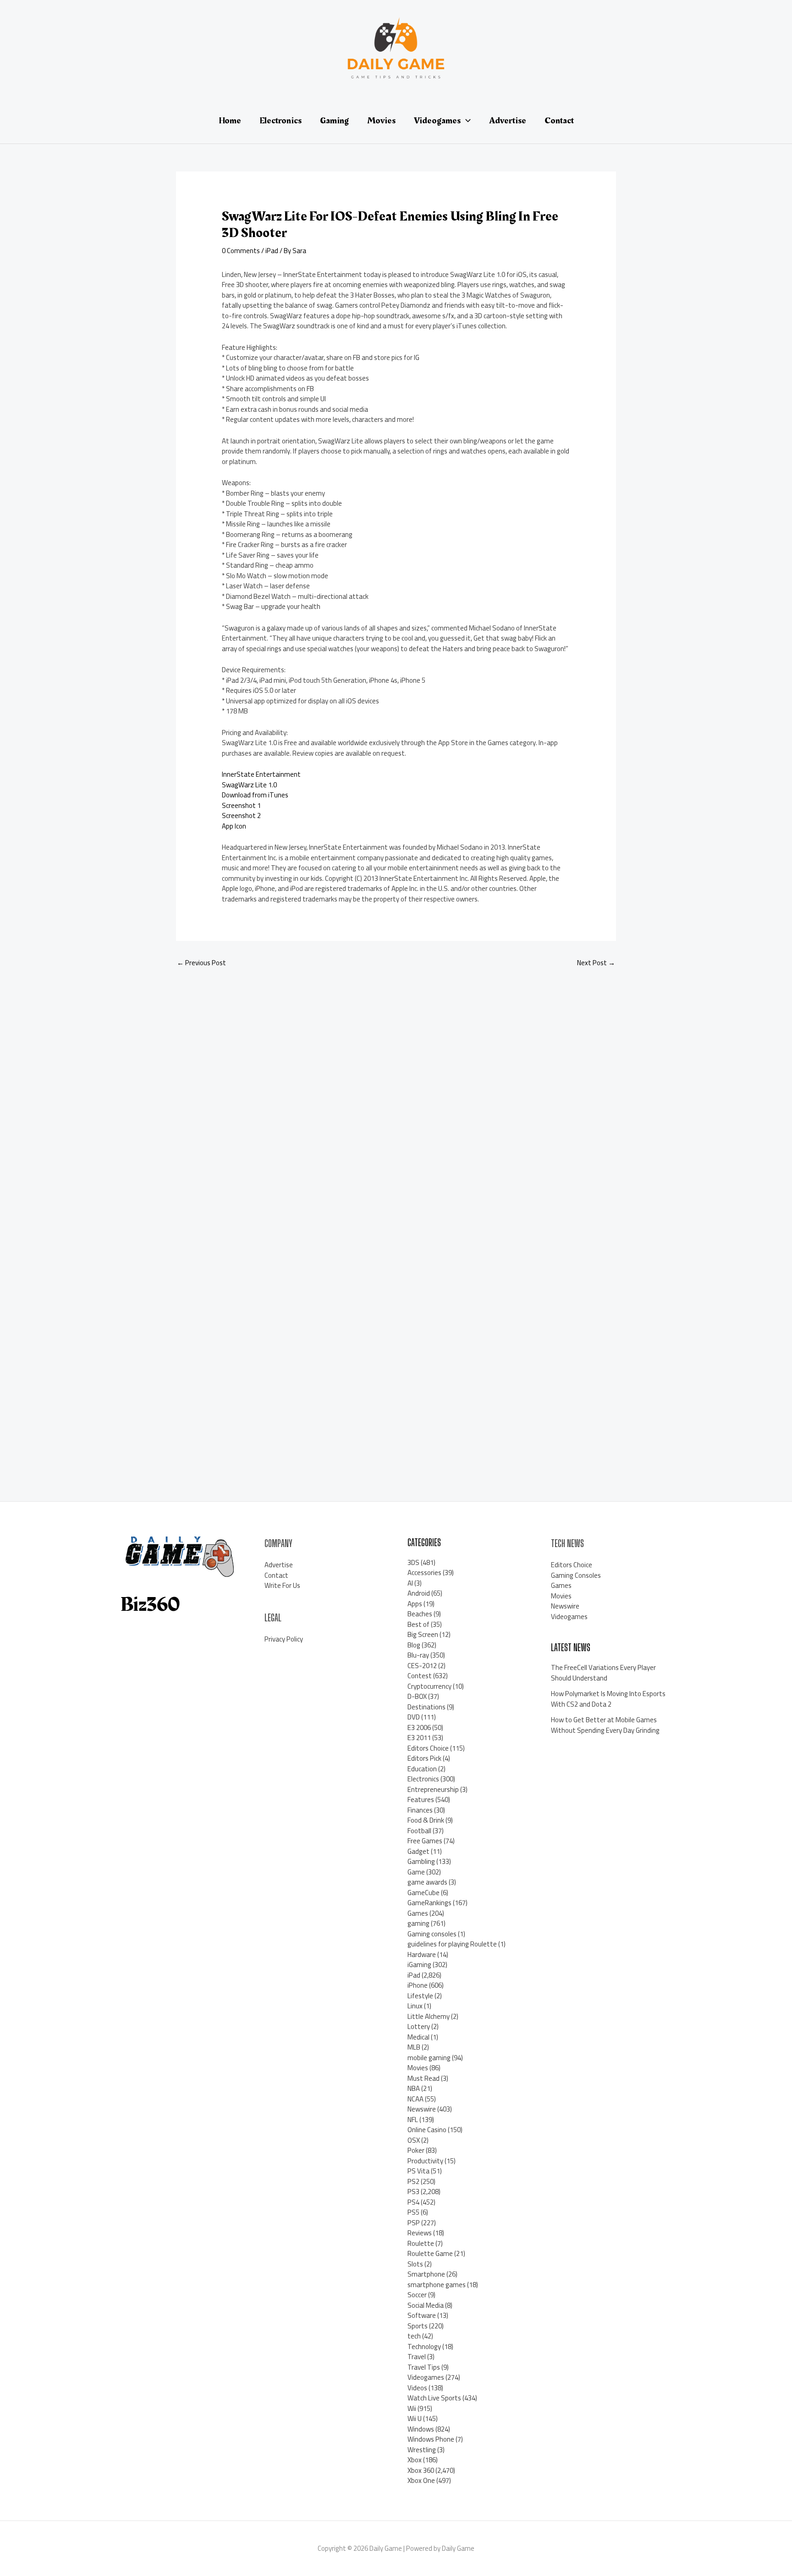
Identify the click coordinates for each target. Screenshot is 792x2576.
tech (414, 2336)
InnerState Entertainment (261, 774)
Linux (415, 2006)
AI (410, 1583)
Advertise (279, 1565)
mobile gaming (429, 2058)
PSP (414, 2223)
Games (418, 1913)
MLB (414, 2047)
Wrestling (422, 2450)
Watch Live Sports (434, 2398)
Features (421, 1799)
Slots (415, 2264)
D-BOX (417, 1696)
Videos (417, 2388)
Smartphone (426, 2274)
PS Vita (418, 2171)
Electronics (423, 1779)
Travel (417, 2357)
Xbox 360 (421, 2470)
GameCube (423, 1893)
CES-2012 (422, 1666)
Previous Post (201, 963)
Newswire (422, 2109)
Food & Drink (426, 1820)
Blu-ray (418, 1655)
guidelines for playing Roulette (452, 1944)
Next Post (596, 963)
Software (422, 2315)
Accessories (424, 1573)
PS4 (413, 2202)
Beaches (420, 1614)
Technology (424, 2347)
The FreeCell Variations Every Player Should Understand (603, 1673)
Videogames (426, 2377)
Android (419, 1593)
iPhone (418, 1985)
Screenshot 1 (241, 805)
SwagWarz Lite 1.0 (249, 785)
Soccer (417, 2295)
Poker (416, 2150)
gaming (418, 1923)
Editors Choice (428, 1748)
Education (422, 1769)
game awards (427, 1882)
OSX (414, 2140)
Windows (421, 2429)
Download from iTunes (255, 795)
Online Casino (427, 2130)
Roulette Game (430, 2253)
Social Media (426, 2305)
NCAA (415, 2099)
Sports (418, 2326)
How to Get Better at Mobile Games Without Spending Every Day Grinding (605, 1725)
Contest (420, 1676)
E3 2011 (419, 1738)
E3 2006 (419, 1727)
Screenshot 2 (241, 815)
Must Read (423, 2078)
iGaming (419, 1965)
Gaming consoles (432, 1934)
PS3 (413, 2192)
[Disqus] (396, 1098)
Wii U (415, 2418)
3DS (413, 1562)
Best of (418, 1624)
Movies (418, 2068)
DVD (414, 1717)
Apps (415, 1604)
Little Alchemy (429, 2016)
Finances (420, 1810)
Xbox (415, 2460)
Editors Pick (424, 1758)
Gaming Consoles (576, 1575)
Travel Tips (424, 2367)
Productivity (425, 2161)
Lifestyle (420, 1996)
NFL (413, 2120)
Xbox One (421, 2480)
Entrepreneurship (433, 1789)
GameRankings (429, 1903)
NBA (414, 2088)
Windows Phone (431, 2439)
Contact (276, 1575)
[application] (466, 121)
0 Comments (241, 251)
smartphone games (437, 2285)
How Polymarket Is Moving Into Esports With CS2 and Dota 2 (608, 1699)
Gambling (421, 1861)
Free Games (425, 1841)
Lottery (419, 2026)
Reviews (420, 2233)
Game (416, 1872)
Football (419, 1831)
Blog (414, 1645)
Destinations (426, 1707)
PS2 (413, 2181)
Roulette (421, 2243)
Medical (418, 2037)
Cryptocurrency (429, 1686)
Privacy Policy (284, 1639)
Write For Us (282, 1585)
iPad (272, 251)
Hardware (422, 1954)
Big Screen (423, 1634)
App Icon (234, 826)
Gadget (418, 1851)
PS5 (413, 2212)
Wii (412, 2408)
